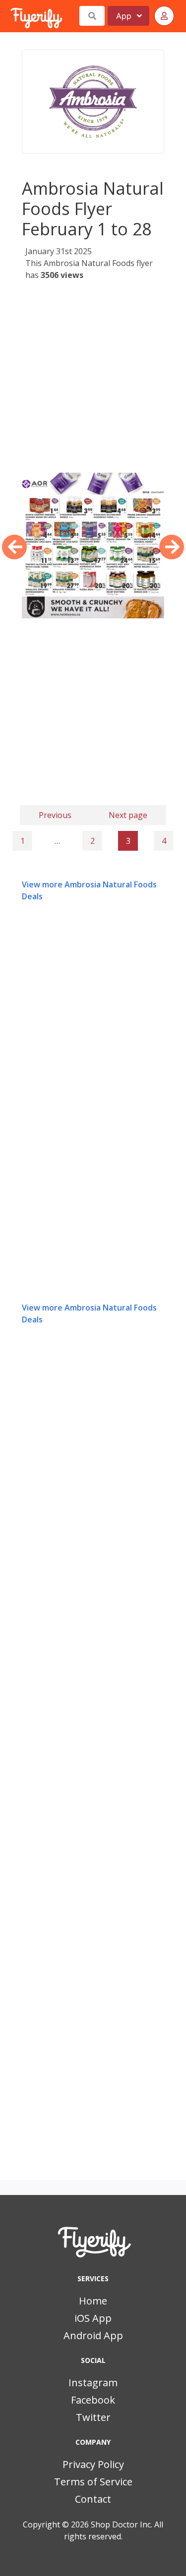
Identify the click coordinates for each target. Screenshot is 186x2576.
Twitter (93, 2417)
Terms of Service (93, 2482)
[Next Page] (172, 547)
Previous (55, 815)
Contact (93, 2499)
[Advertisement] (93, 380)
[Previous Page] (14, 547)
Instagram (93, 2383)
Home (93, 2301)
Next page (128, 815)
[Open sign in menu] (164, 16)
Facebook (93, 2400)
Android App (93, 2335)
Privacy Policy (93, 2464)
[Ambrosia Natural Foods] (93, 102)
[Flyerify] (11, 16)
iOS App (93, 2318)
